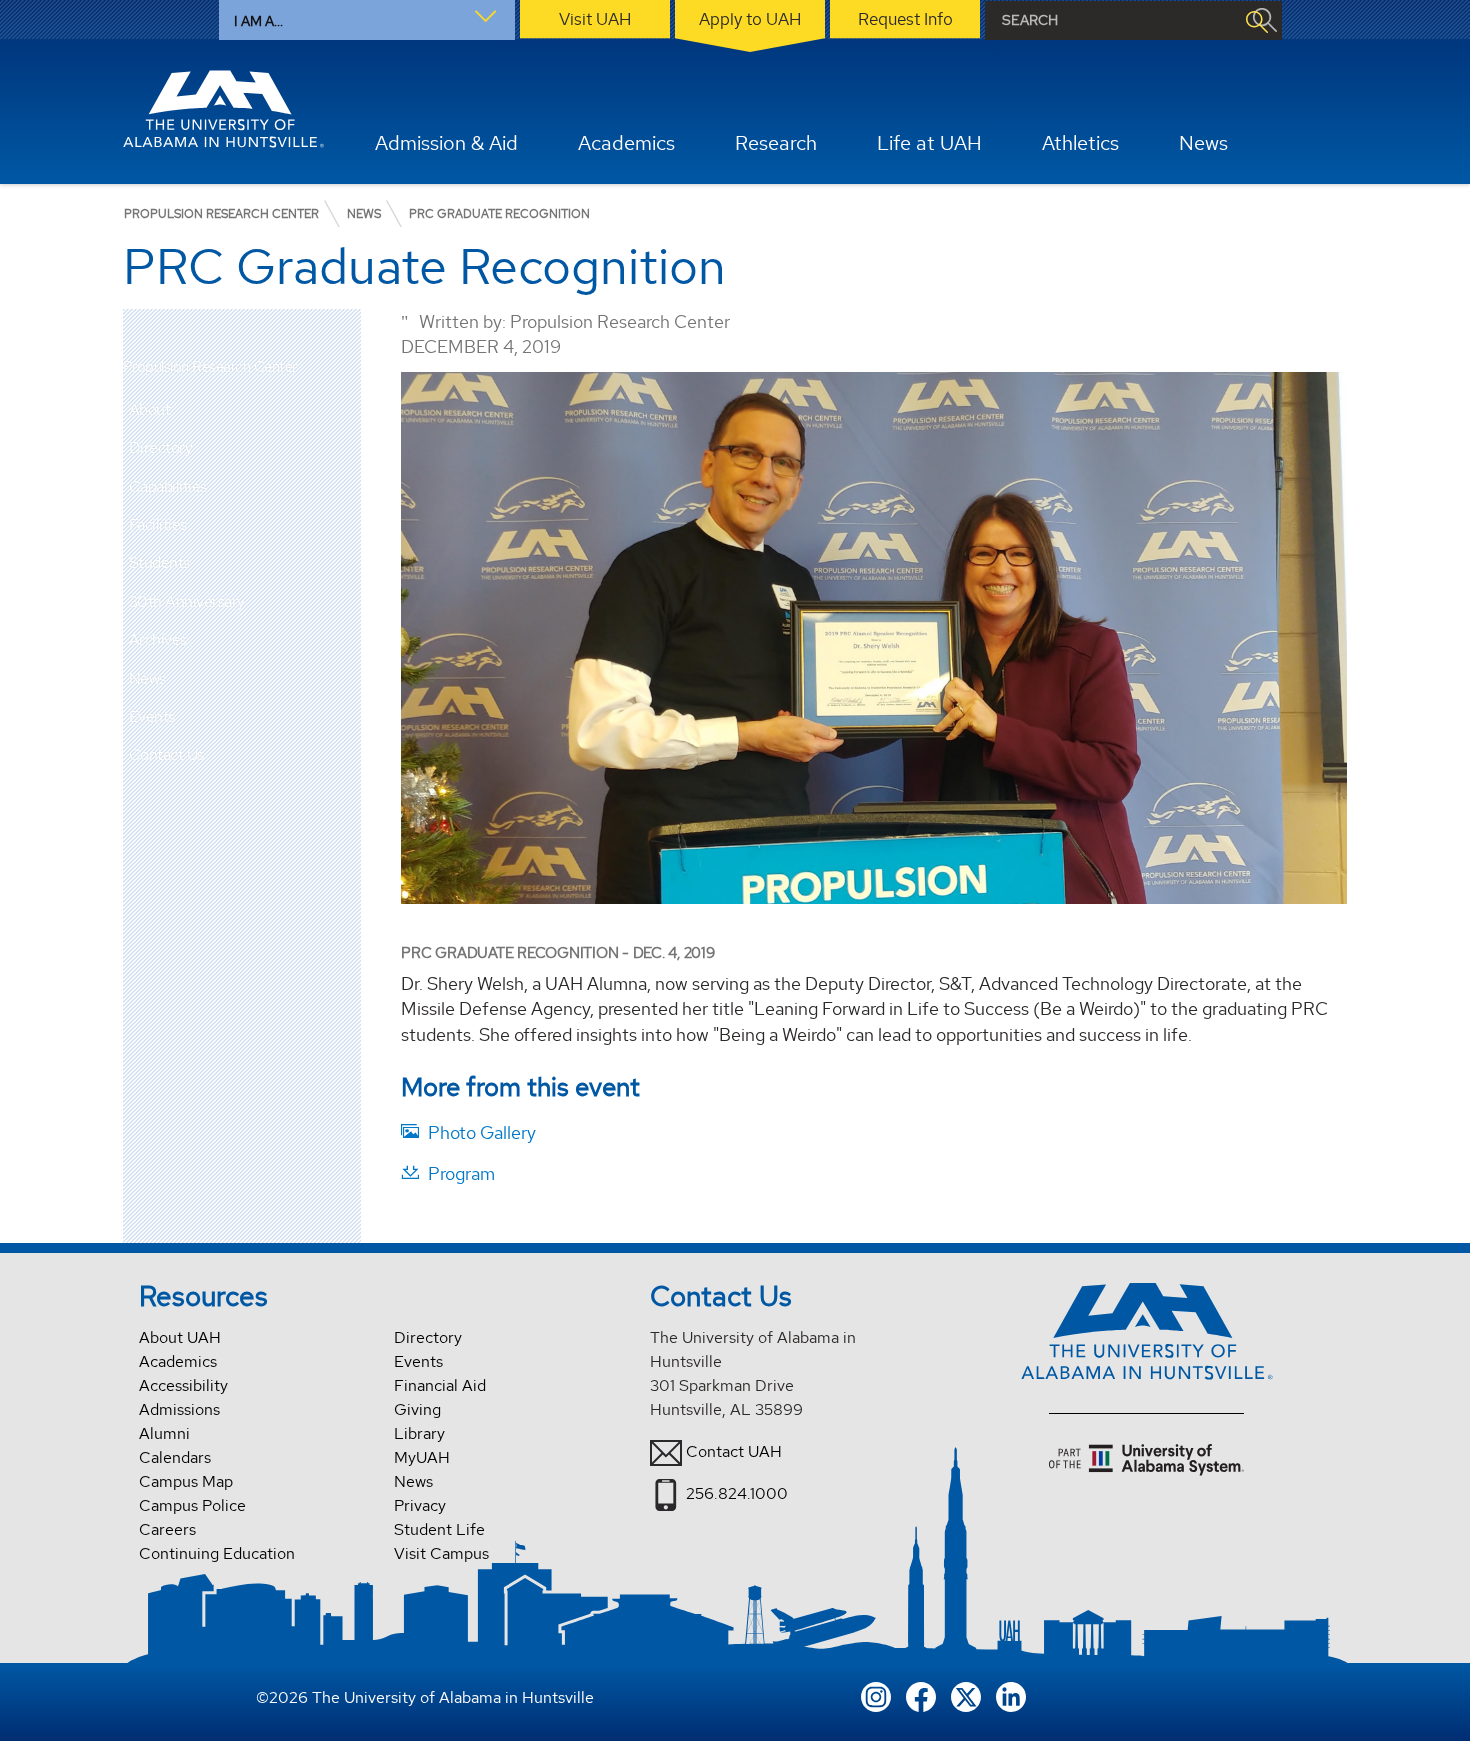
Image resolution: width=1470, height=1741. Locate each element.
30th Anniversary (187, 601)
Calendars (175, 1457)
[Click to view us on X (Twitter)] (966, 1694)
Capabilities (168, 486)
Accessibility (183, 1385)
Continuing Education (217, 1553)
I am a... (258, 21)
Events (152, 716)
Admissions (179, 1409)
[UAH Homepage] (224, 109)
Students (159, 562)
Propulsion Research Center (210, 367)
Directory (161, 447)
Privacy (420, 1505)
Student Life (439, 1529)
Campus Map (186, 1481)
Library (419, 1433)
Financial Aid (440, 1385)
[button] (346, 448)
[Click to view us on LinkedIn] (1011, 1694)
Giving (417, 1409)
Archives (158, 639)
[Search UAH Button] (1256, 20)
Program (461, 1173)
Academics (178, 1361)
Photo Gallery (482, 1132)
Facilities (158, 524)
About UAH (180, 1337)
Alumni (164, 1433)
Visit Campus (441, 1553)
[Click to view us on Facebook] (921, 1694)
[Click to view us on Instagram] (876, 1694)
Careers (167, 1529)
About (150, 409)
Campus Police (192, 1505)
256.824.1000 (737, 1493)
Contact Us (166, 754)
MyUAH (422, 1457)
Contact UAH (734, 1451)
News (147, 678)
